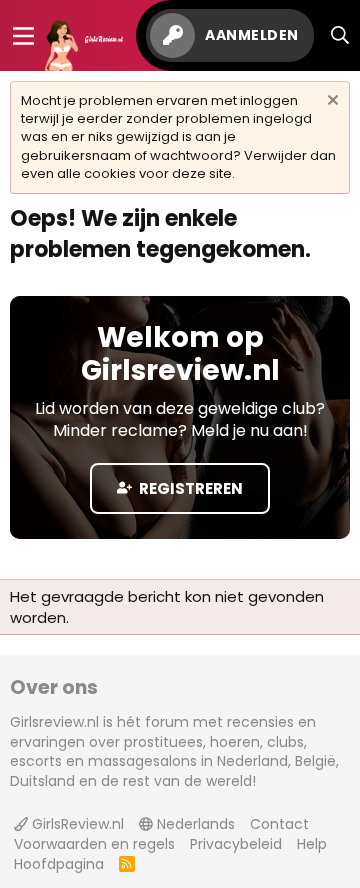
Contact (279, 824)
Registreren (189, 488)
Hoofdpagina (59, 864)
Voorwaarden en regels (94, 844)
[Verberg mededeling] (330, 102)
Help (312, 844)
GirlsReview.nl (76, 824)
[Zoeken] (340, 35)
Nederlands (194, 824)
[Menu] (23, 36)
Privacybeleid (236, 844)
